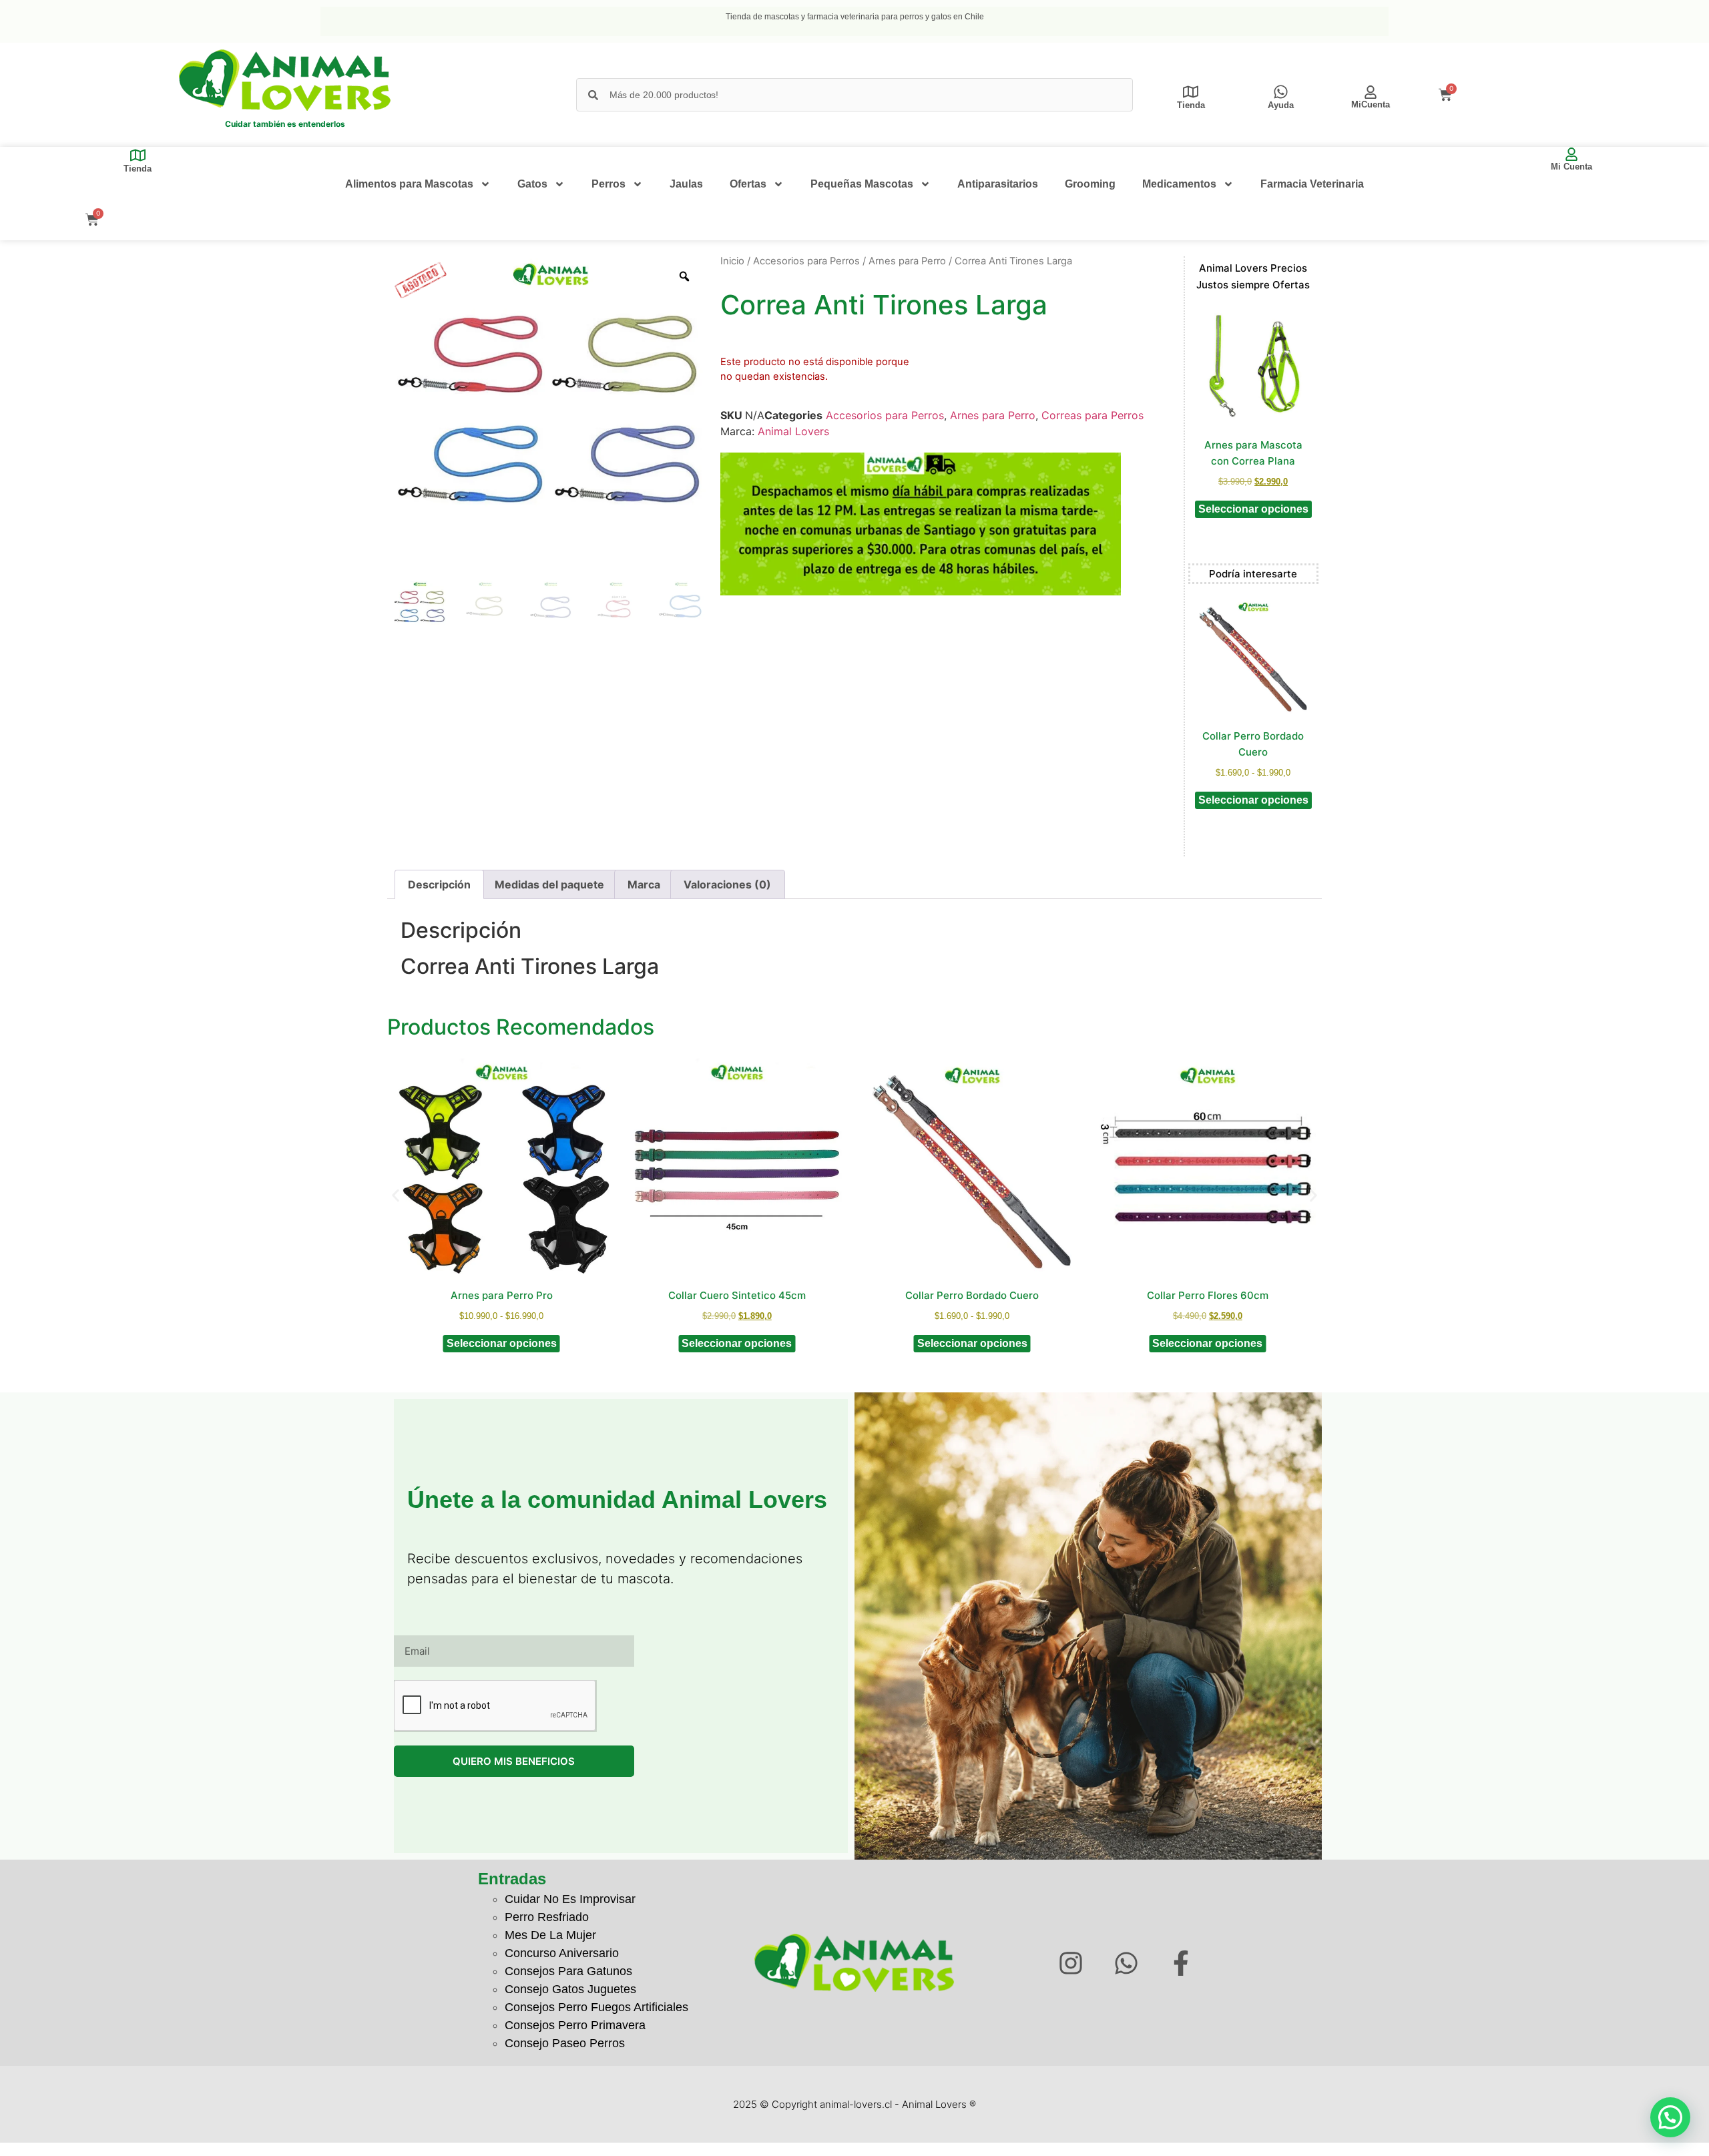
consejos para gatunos (568, 1971)
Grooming (1090, 184)
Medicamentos (1179, 184)
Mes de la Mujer (550, 1935)
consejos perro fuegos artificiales (596, 2007)
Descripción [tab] (439, 884)
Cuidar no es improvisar (570, 1899)
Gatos (532, 184)
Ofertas (748, 184)
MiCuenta (1371, 104)
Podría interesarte (1253, 574)
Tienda (1191, 105)
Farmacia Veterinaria (1312, 184)
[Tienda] (1191, 92)
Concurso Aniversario (562, 1953)
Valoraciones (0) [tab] (727, 884)
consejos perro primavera (575, 2025)
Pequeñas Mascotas (862, 184)
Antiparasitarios (998, 184)
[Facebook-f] (1181, 1963)
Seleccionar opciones (1253, 509)
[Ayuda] (1281, 92)
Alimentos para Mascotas (409, 184)
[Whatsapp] (1126, 1963)
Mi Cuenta (1571, 167)
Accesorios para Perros (806, 261)
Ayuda (1281, 105)
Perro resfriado (547, 1917)
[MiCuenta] (1371, 92)
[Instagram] (1070, 1963)
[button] (396, 1195)
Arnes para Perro (907, 261)
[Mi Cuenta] (1571, 154)
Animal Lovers (793, 431)
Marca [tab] (644, 884)
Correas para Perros (1092, 415)
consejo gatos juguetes (570, 1989)
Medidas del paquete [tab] (549, 884)
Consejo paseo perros (565, 2043)
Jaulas (686, 184)
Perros (608, 184)
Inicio (732, 261)
